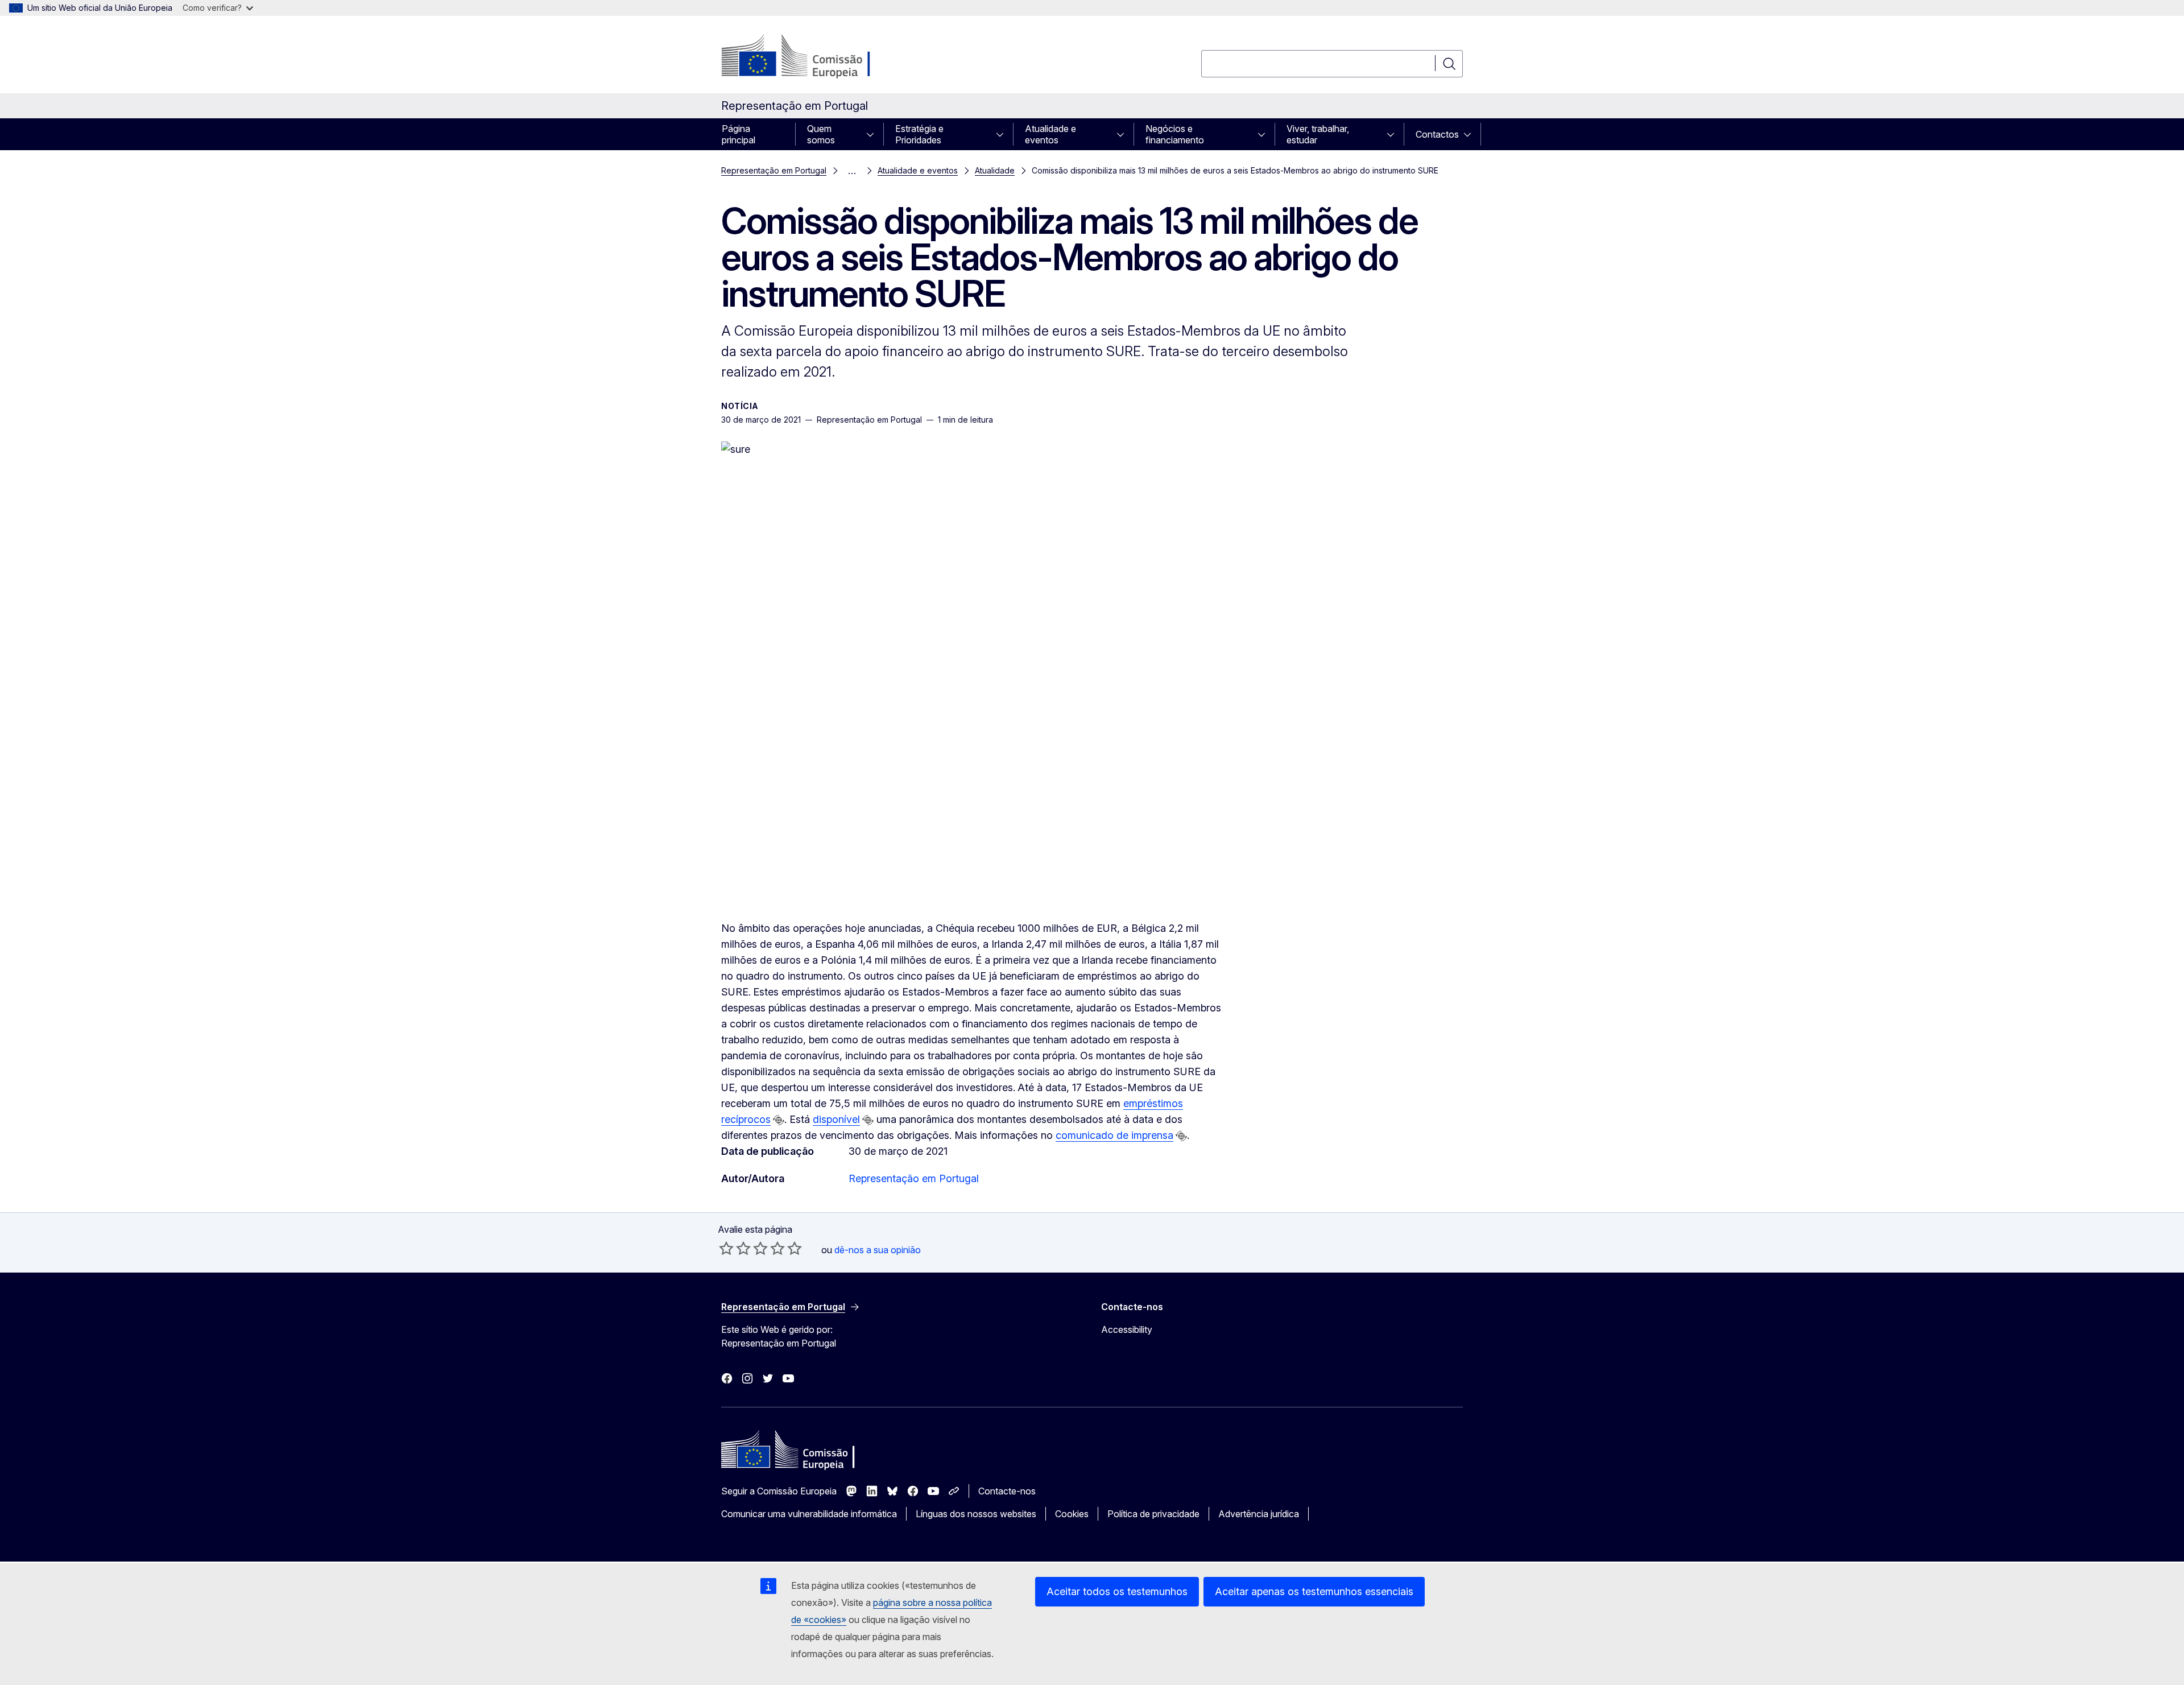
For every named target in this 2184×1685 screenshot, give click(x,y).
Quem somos (821, 134)
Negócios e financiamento (1175, 134)
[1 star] (726, 1248)
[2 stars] (735, 1248)
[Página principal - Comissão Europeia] (813, 57)
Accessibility (1127, 1329)
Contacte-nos (1007, 1491)
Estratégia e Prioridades (919, 134)
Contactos (1437, 134)
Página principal (739, 134)
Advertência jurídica (1259, 1514)
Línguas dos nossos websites (976, 1514)
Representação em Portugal (774, 170)
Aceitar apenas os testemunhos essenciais (1314, 1591)
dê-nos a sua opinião (878, 1250)
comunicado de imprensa (1114, 1135)
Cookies (1072, 1514)
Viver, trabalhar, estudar (1318, 134)
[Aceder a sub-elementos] (874, 134)
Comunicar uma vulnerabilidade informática (809, 1514)
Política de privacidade (1153, 1514)
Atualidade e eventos (1050, 134)
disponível (836, 1119)
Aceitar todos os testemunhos (1117, 1591)
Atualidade (995, 170)
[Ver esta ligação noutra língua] (779, 1120)
